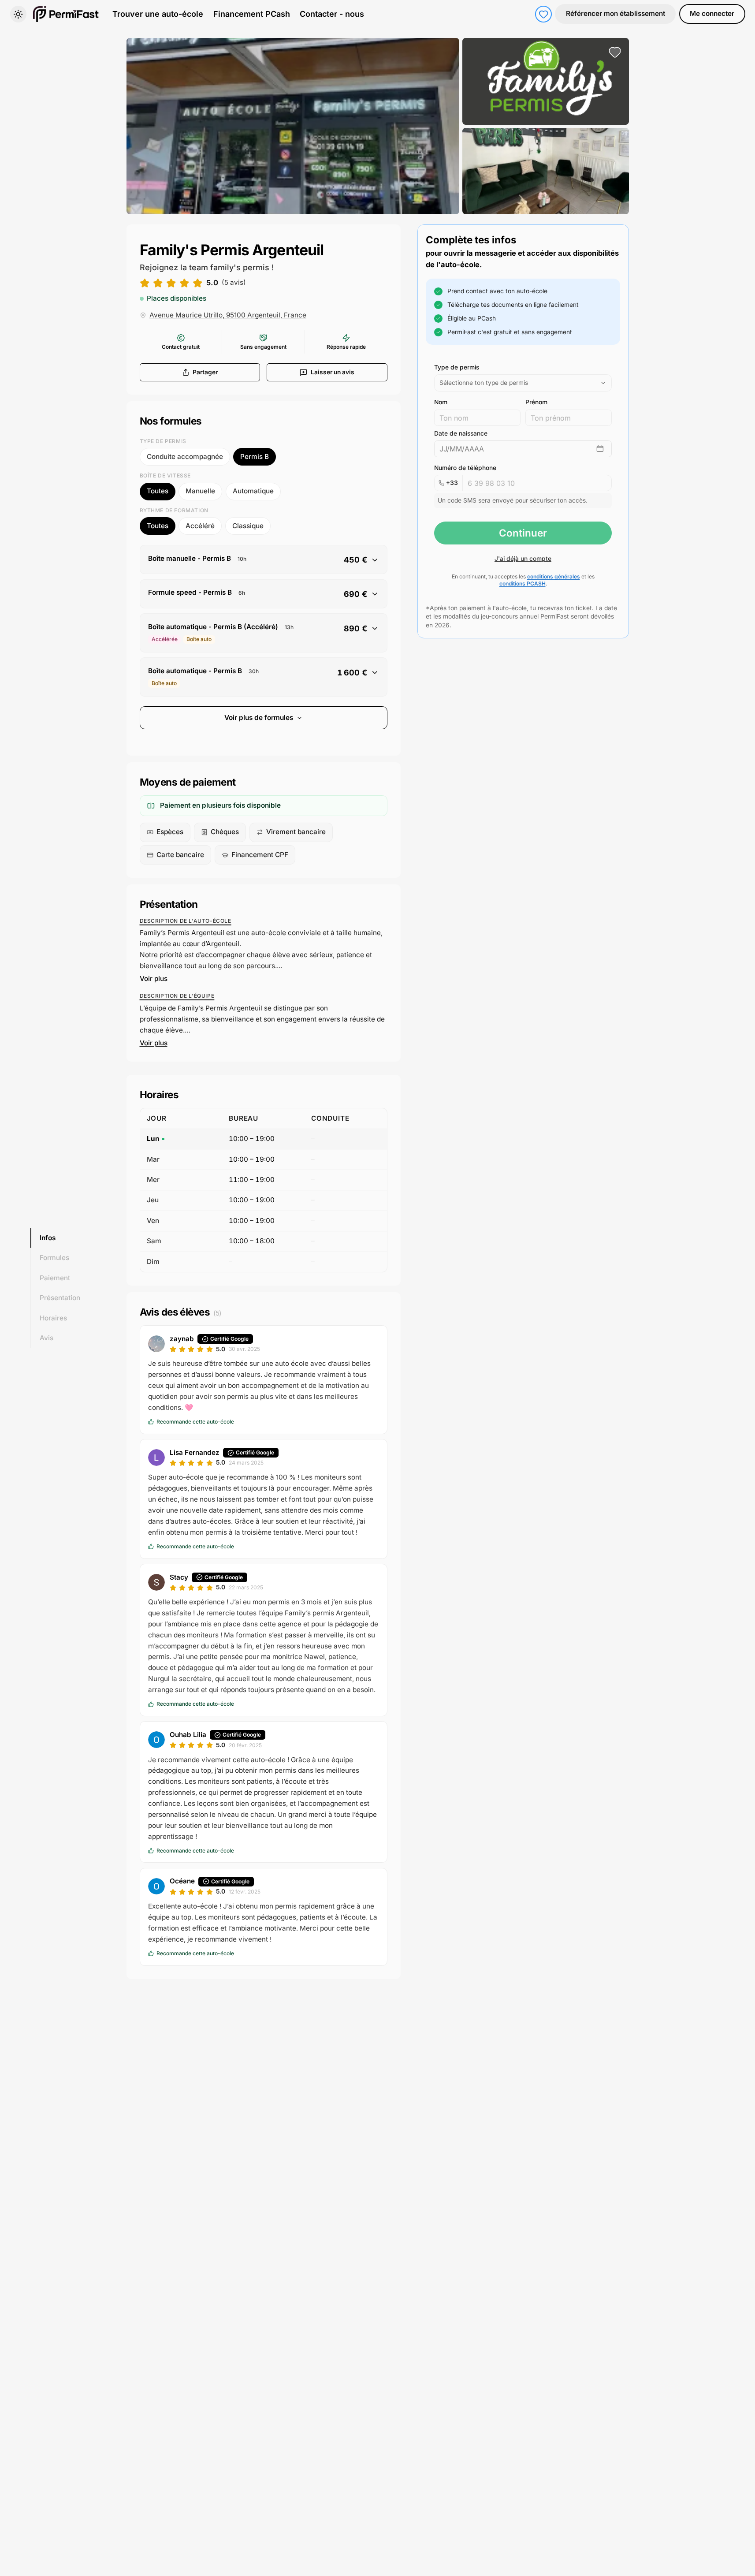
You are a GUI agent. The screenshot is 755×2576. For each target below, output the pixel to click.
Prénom (536, 402)
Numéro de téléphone (465, 468)
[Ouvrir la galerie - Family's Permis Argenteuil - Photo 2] (546, 81)
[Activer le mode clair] (19, 14)
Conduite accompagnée (185, 457)
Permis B (255, 457)
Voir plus (154, 979)
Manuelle (200, 491)
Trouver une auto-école (158, 14)
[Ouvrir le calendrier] (600, 449)
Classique (248, 526)
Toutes (158, 491)
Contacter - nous (332, 14)
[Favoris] (543, 14)
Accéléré (200, 526)
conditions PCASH (523, 583)
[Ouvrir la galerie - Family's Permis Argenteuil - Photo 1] (293, 126)
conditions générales (554, 576)
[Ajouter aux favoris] (615, 52)
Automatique (253, 491)
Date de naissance (461, 433)
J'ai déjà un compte (523, 559)
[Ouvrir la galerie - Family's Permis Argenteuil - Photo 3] (546, 171)
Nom (441, 402)
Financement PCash (252, 14)
